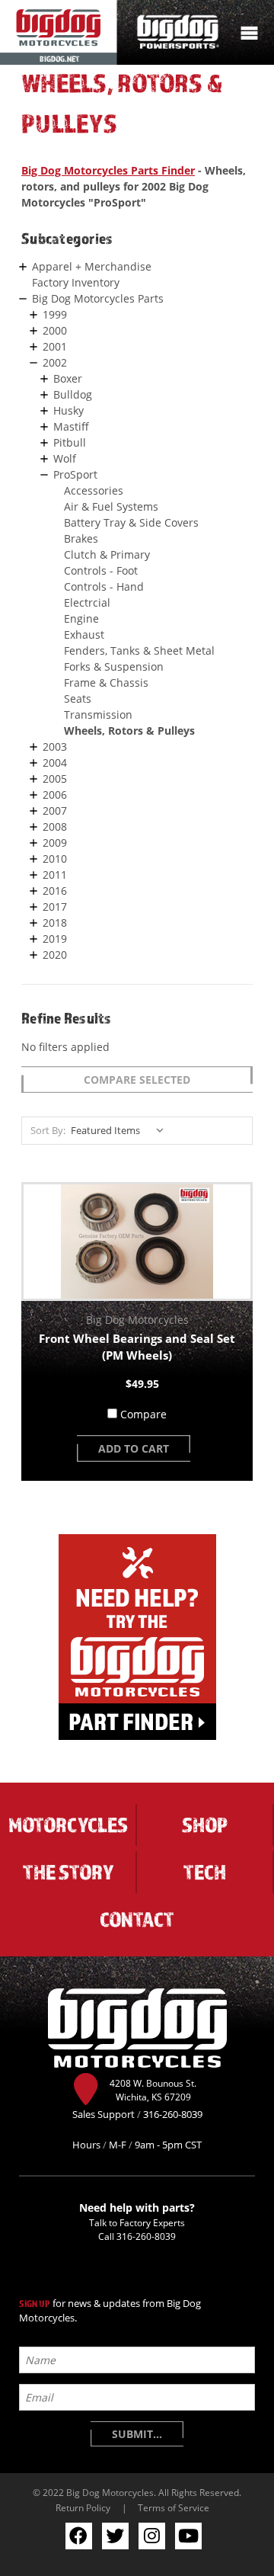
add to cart (134, 1448)
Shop (205, 1825)
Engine (81, 618)
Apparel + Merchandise (92, 266)
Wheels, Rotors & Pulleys (129, 731)
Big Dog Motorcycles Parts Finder (108, 170)
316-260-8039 (146, 2236)
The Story (68, 1872)
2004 (55, 763)
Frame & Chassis (106, 682)
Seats (78, 698)
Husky (68, 410)
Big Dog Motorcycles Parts (98, 298)
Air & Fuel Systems (111, 506)
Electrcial (87, 602)
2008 (55, 827)
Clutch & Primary (107, 554)
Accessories (94, 490)
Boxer (68, 378)
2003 (55, 747)
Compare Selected (137, 1080)
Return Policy (83, 2507)
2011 (55, 875)
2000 (55, 330)
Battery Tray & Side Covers (131, 522)
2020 (55, 955)
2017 (55, 907)
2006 (55, 795)
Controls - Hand (104, 586)
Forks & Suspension (114, 666)
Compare (143, 1414)
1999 (55, 314)
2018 (55, 923)
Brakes (81, 538)
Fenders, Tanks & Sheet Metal (139, 650)
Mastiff (71, 426)
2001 (55, 346)
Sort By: (48, 1130)
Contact (137, 1919)
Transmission (98, 714)
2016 (55, 891)
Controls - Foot (101, 570)
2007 (55, 811)
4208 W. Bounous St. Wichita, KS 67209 (153, 2090)
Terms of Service (174, 2507)
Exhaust (84, 634)
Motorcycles (68, 1825)
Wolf (65, 458)
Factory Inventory (76, 282)
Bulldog (73, 394)
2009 (55, 843)
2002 (55, 362)
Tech (205, 1872)
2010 (55, 859)
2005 (55, 779)
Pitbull (70, 442)
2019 (55, 939)
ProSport (75, 474)
